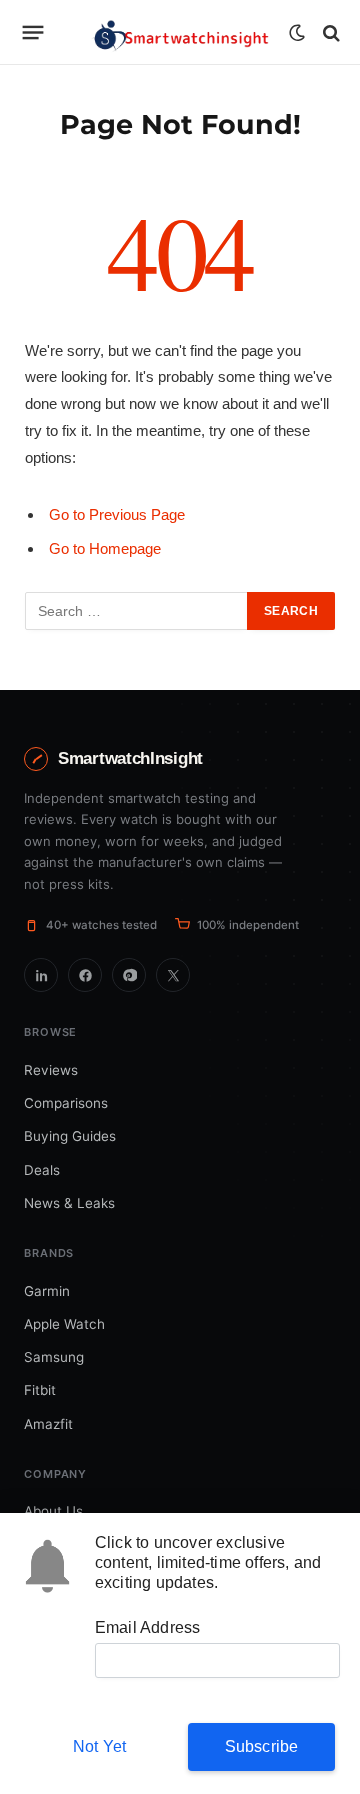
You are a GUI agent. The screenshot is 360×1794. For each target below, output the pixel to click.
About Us (53, 1511)
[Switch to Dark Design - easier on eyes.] (297, 33)
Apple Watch (64, 1324)
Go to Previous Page (117, 514)
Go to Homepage (105, 548)
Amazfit (48, 1424)
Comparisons (66, 1103)
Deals (42, 1170)
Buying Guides (70, 1136)
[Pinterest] (129, 975)
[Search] (329, 32)
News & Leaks (69, 1203)
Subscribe (262, 1746)
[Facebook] (85, 975)
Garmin (47, 1291)
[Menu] (33, 33)
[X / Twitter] (173, 975)
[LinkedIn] (41, 975)
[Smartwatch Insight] (180, 32)
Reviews (51, 1070)
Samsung (54, 1357)
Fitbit (40, 1390)
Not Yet (99, 1746)
